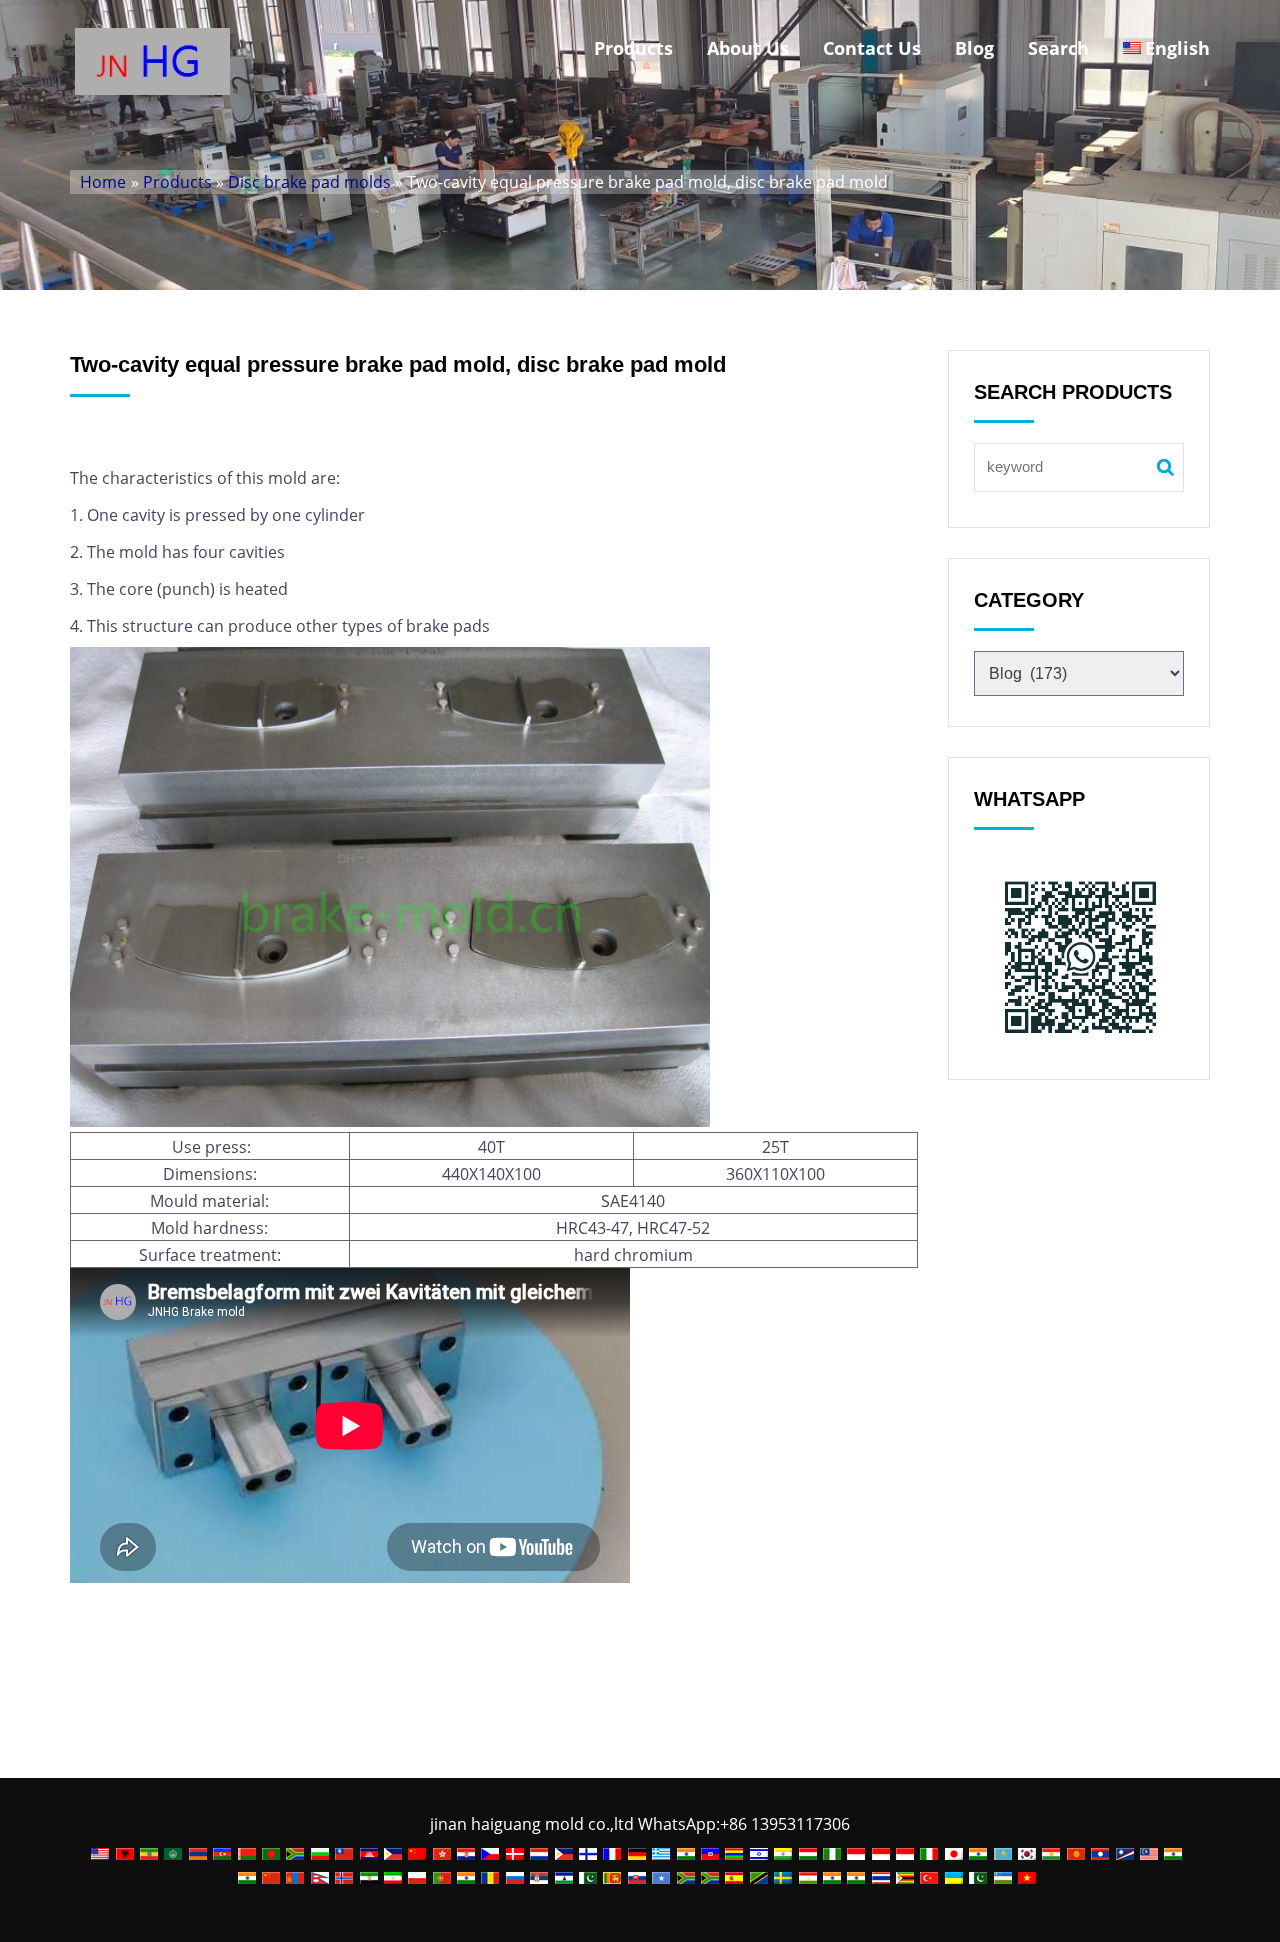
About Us (748, 48)
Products (633, 48)
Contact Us (872, 48)
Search (1058, 48)
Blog (974, 48)
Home (103, 182)
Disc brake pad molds (309, 182)
